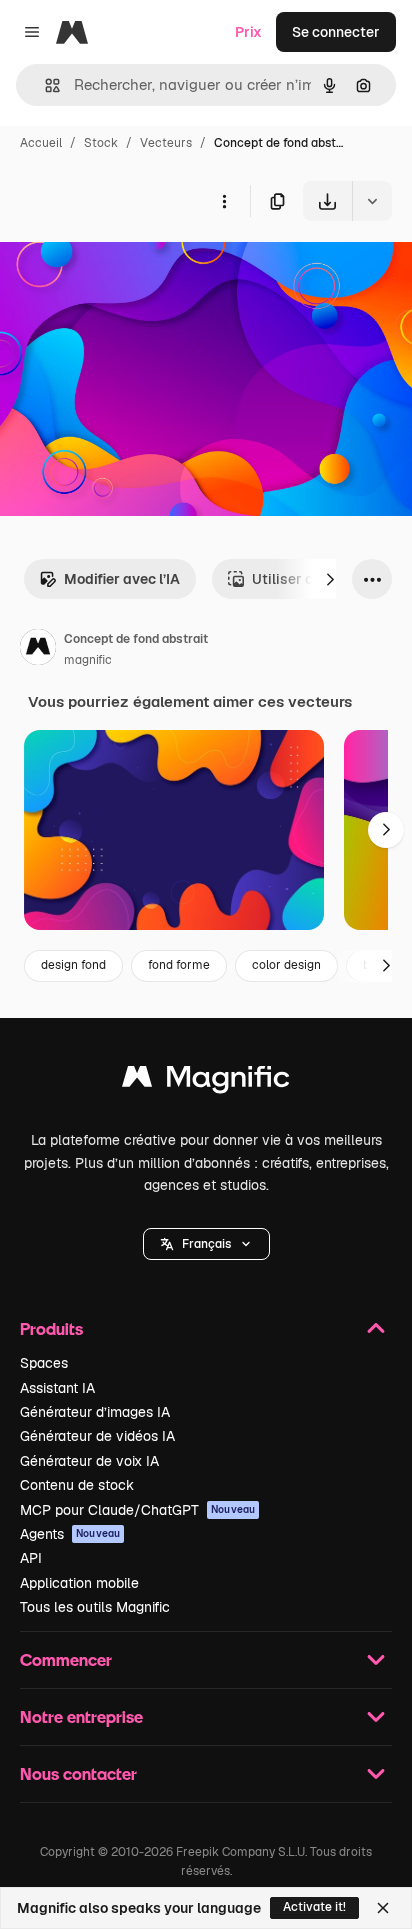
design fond (73, 965)
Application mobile (79, 1583)
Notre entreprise (81, 1716)
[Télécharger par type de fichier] (372, 201)
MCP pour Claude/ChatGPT (137, 1510)
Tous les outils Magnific (95, 1607)
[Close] (383, 1908)
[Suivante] (330, 579)
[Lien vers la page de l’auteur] (38, 650)
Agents (70, 1534)
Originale (132, 267)
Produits (51, 1328)
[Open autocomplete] (44, 85)
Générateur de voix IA (89, 1461)
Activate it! (314, 1907)
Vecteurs (166, 143)
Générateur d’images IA (95, 1412)
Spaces (44, 1363)
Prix (248, 32)
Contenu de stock (77, 1485)
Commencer (66, 1659)
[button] (206, 1244)
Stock (101, 143)
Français (206, 1244)
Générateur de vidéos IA (97, 1436)
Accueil (41, 143)
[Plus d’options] (224, 201)
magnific (88, 660)
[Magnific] (206, 1081)
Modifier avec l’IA (122, 579)
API (31, 1558)
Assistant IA (57, 1388)
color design (286, 965)
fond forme (179, 965)
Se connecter (336, 32)
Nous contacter (78, 1773)
